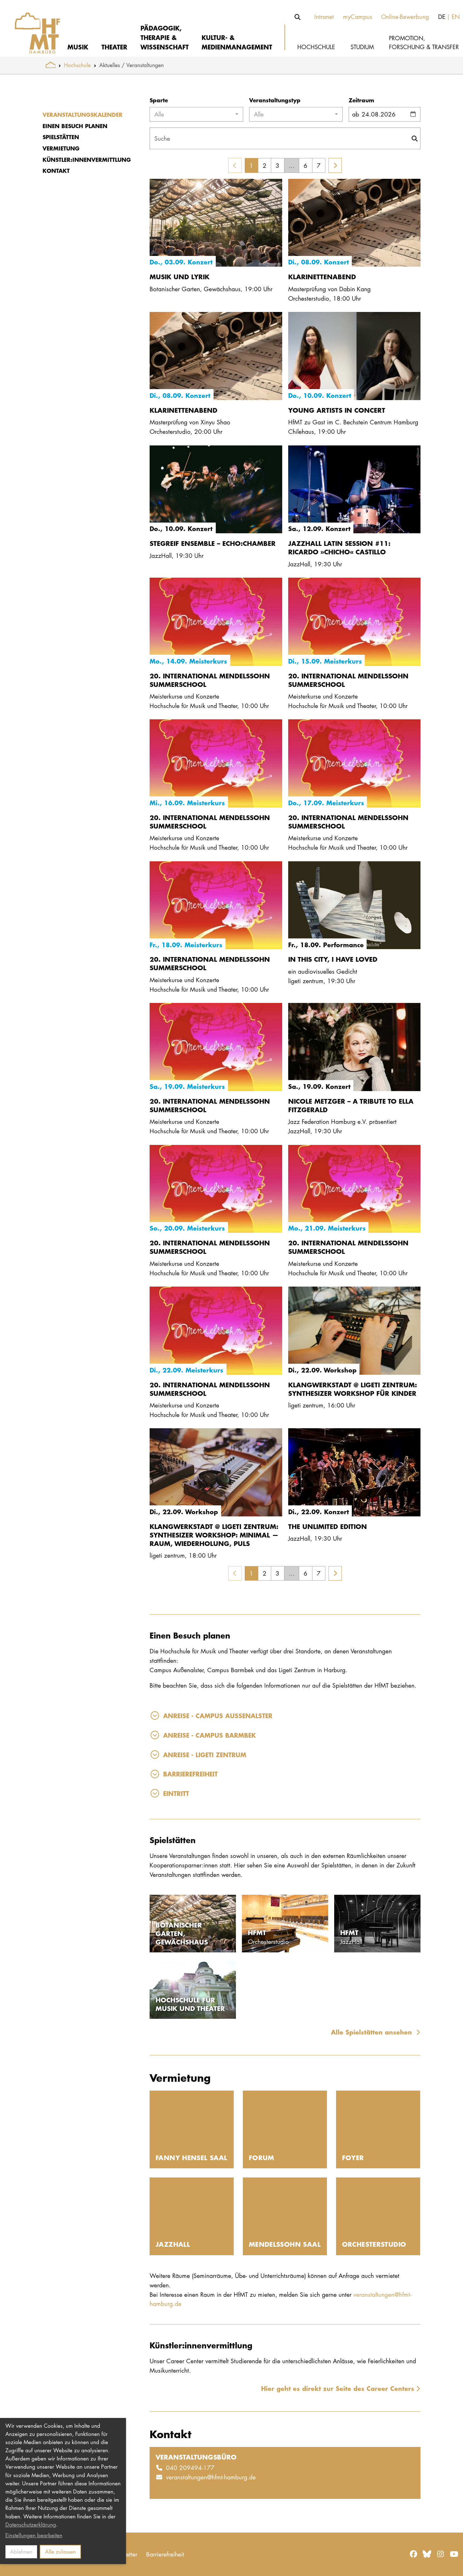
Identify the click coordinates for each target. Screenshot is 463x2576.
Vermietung (61, 148)
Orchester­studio (374, 2244)
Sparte (159, 100)
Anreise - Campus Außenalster (218, 1715)
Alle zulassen (60, 2552)
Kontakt (56, 171)
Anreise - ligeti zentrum (205, 1755)
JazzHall (173, 2244)
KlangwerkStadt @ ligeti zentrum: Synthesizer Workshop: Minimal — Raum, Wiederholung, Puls (214, 1535)
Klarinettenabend (322, 277)
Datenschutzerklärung (31, 2525)
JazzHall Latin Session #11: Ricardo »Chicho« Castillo (339, 547)
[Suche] (298, 17)
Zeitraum (361, 100)
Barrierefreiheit (190, 1774)
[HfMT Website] (51, 65)
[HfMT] (33, 28)
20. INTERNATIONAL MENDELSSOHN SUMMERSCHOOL (210, 680)
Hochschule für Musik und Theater (190, 2004)
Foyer (353, 2157)
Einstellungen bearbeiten (34, 2535)
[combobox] (196, 114)
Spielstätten (61, 137)
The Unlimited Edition (328, 1526)
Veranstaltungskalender (83, 115)
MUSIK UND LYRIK (180, 277)
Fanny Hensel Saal (191, 2157)
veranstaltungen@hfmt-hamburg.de (211, 2477)
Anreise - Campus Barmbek (209, 1735)
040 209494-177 (190, 2468)
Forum (262, 2157)
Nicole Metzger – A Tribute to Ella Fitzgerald (351, 1105)
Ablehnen (21, 2552)
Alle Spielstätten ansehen (373, 2032)
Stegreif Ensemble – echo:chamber (213, 543)
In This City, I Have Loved (333, 959)
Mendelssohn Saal (285, 2244)
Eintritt (176, 1793)
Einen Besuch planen (75, 126)
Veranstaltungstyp (275, 100)
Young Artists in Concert (337, 410)
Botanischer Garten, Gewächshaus (182, 1933)
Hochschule (77, 65)
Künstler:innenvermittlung (87, 160)
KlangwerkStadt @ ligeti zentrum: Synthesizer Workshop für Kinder (352, 1389)
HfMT (257, 1932)
